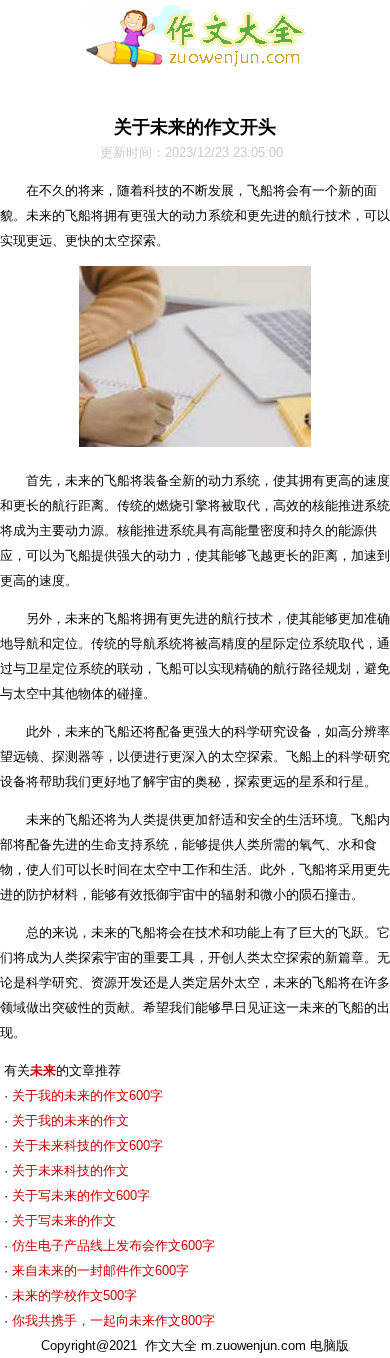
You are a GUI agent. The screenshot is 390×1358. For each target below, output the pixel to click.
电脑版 (329, 1345)
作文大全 (171, 1345)
